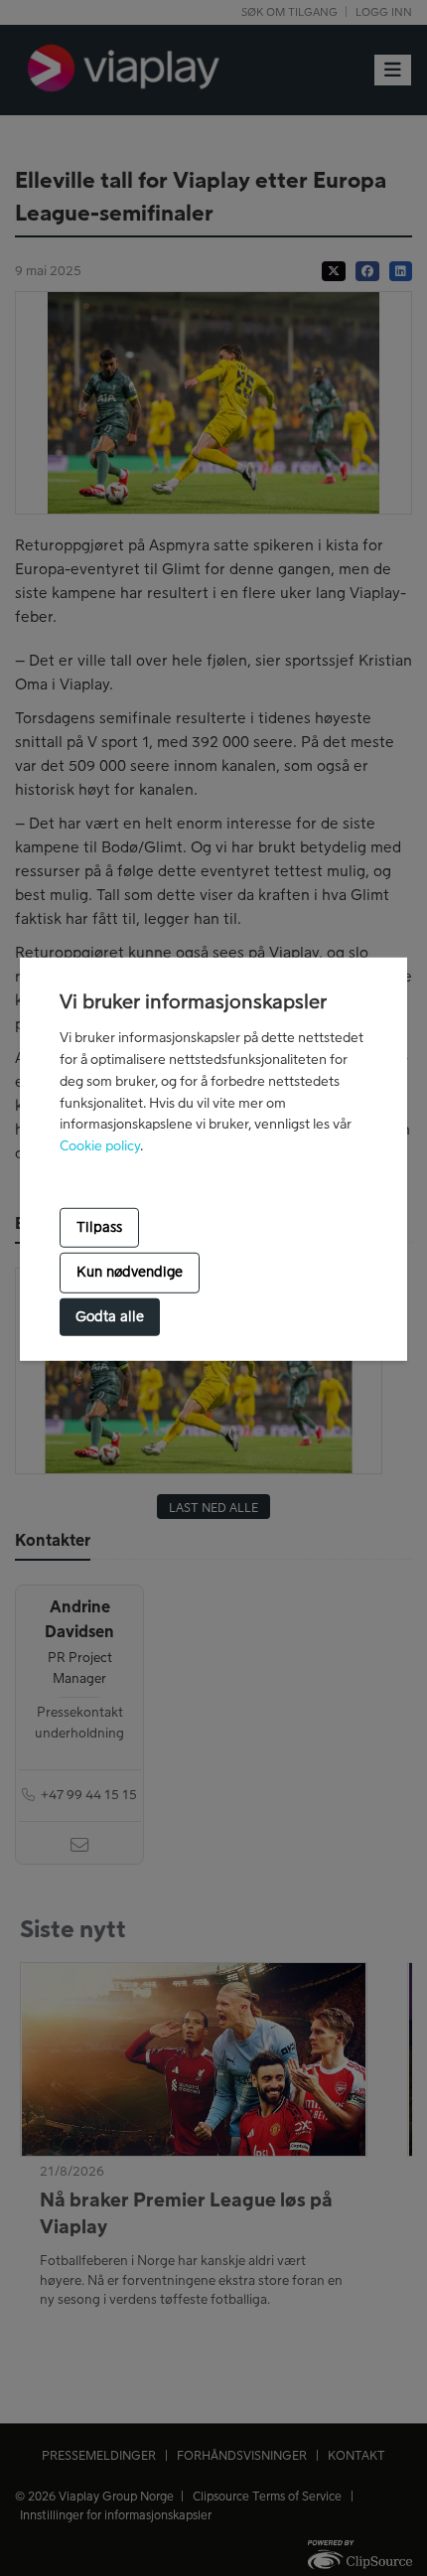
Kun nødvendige (130, 1273)
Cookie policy (100, 1146)
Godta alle (110, 1317)
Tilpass (99, 1228)
